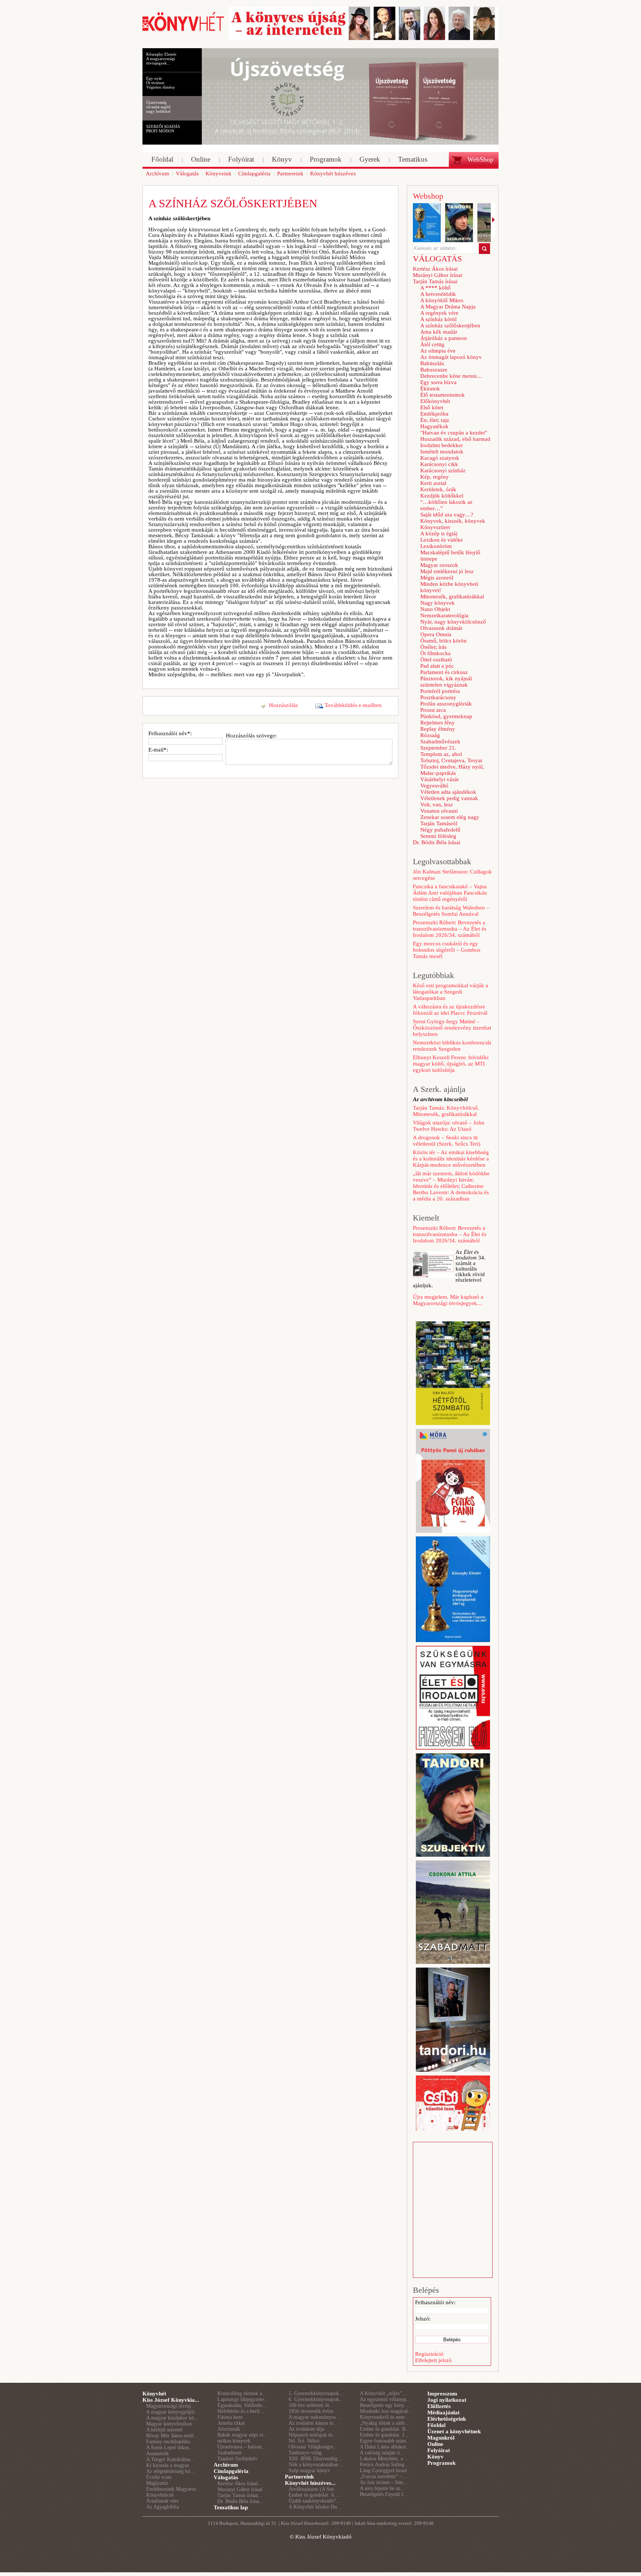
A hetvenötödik (438, 294)
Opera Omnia (436, 634)
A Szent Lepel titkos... (170, 2448)
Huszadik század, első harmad (455, 439)
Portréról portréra (440, 691)
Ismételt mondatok (442, 452)
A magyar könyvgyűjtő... (172, 2412)
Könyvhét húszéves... (310, 2483)
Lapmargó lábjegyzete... (243, 2399)
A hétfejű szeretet (164, 2430)
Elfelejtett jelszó (433, 2360)
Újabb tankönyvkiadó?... (314, 2501)
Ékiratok (430, 389)
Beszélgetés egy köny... (384, 2405)
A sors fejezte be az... (382, 2488)
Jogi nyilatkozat (447, 2400)
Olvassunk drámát (441, 628)
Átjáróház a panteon (444, 338)
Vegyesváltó (434, 786)
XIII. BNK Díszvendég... (315, 2459)
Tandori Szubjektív (237, 2459)
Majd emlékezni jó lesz (447, 571)
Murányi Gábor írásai (438, 275)
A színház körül (438, 319)
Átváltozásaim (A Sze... (313, 2489)
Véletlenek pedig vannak (449, 798)
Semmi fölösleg (438, 836)
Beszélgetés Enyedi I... (384, 2494)
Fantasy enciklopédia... (170, 2442)
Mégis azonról (437, 578)
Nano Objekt (435, 609)
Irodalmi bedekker (442, 445)
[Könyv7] (183, 30)
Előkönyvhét (435, 401)
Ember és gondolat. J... (384, 2435)
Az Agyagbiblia (162, 2507)
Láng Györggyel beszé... (386, 2471)
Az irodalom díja (306, 2429)
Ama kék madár (439, 332)
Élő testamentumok (443, 395)
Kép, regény (435, 477)
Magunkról (441, 2438)
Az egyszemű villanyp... (385, 2399)
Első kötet (432, 407)
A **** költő (435, 288)
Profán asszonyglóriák (446, 704)
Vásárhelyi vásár (440, 779)
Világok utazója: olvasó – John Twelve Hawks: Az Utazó (449, 1126)
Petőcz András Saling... (384, 2465)
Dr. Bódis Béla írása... (241, 2501)
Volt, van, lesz (437, 805)
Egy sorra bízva (438, 382)
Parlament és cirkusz (444, 672)
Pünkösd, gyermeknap (446, 716)
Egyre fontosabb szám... (385, 2441)
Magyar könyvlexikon (169, 2424)
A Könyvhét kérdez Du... (315, 2507)
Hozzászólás (283, 705)
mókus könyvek (234, 2441)
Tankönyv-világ (305, 2453)
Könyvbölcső (160, 2495)
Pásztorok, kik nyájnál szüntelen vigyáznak (446, 682)
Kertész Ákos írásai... (240, 2483)
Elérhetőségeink (447, 2419)
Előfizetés (439, 2406)
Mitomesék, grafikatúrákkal (452, 597)
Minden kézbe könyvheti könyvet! (449, 587)
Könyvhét (154, 2394)
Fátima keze (230, 2417)
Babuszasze (434, 370)
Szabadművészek (440, 742)
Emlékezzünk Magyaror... (173, 2489)
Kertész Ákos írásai (435, 269)
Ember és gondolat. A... (314, 2495)
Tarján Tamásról (439, 823)
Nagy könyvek (438, 603)
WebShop (480, 159)
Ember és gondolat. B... (385, 2429)
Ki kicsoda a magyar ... (171, 2465)
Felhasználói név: (435, 2302)
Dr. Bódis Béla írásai (437, 842)
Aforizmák (229, 2429)
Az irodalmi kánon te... (313, 2423)
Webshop (428, 196)
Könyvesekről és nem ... (385, 2417)
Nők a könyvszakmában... (316, 2465)
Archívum (226, 2465)
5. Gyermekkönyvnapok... (316, 2393)
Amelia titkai (231, 2423)
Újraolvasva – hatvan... (242, 2447)
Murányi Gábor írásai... (242, 2489)
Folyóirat (439, 2450)
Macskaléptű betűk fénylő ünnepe (450, 556)
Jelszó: (423, 2319)
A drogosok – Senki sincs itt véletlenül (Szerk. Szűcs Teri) (447, 1141)
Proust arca (433, 710)
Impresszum (442, 2394)
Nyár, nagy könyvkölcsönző (453, 622)
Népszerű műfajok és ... (313, 2435)
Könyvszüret (435, 527)
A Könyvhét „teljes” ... (384, 2393)
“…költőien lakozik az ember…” (446, 505)
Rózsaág (430, 735)
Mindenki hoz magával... (386, 2411)
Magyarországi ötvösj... (171, 2406)
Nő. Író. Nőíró (304, 2441)
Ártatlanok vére (162, 2501)
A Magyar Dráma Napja (448, 307)
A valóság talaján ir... (382, 2453)
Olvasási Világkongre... (313, 2447)
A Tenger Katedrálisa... (170, 2459)
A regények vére (439, 313)
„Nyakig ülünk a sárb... (384, 2423)
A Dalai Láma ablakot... (385, 2447)
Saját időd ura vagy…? (447, 515)
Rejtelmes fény (438, 723)
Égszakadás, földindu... (242, 2405)
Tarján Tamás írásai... (240, 2495)
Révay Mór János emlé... (172, 2436)
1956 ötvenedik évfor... (313, 2411)
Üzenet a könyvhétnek (454, 2431)
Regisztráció (429, 2354)
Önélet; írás (433, 647)
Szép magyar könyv (309, 2471)
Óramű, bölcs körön (443, 641)
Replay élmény (438, 729)
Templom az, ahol (441, 754)
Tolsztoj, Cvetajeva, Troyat (451, 760)
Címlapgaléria (231, 2471)
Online (435, 2444)
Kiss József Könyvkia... (171, 2400)
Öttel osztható (436, 660)
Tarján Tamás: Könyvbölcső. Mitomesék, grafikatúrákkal (446, 1111)
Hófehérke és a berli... (241, 2411)
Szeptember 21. (438, 748)
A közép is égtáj (439, 534)
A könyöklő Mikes (442, 300)
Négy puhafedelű (440, 830)
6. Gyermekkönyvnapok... (316, 2399)
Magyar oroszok (439, 565)
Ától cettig (432, 344)
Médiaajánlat (443, 2412)
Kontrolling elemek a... (242, 2393)
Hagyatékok (434, 426)
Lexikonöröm (436, 546)
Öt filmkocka (435, 653)
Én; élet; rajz (435, 420)
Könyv (435, 2457)
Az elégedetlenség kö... (170, 2471)
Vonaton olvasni (439, 811)
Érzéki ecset (159, 2477)
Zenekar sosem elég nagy (450, 817)
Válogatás (226, 2477)
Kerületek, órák (438, 489)
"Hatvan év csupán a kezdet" (454, 433)
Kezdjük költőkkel (442, 496)
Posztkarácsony (438, 697)
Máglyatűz (157, 2483)
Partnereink (299, 2477)
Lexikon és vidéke (442, 540)
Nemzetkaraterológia (444, 615)
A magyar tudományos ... (315, 2417)
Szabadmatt (229, 2453)
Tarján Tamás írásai (435, 281)
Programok (441, 2463)
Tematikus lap (231, 2507)
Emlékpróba (434, 414)
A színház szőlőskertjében (450, 326)
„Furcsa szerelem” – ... (384, 2476)
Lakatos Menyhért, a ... (384, 2459)
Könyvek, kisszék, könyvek (453, 521)
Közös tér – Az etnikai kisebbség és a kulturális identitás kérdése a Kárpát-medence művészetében (451, 1159)
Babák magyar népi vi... (243, 2435)
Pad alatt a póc (437, 666)
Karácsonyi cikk (439, 464)
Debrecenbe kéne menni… (451, 376)
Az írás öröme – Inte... (384, 2482)
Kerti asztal (433, 483)
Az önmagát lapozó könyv (451, 357)
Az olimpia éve (438, 351)
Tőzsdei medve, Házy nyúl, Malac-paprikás (452, 770)
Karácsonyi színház (443, 470)
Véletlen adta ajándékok (448, 792)
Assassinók (157, 2453)
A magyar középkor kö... (172, 2418)
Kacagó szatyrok (440, 458)
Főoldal (436, 2425)
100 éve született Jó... (311, 2405)
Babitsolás (432, 363)
